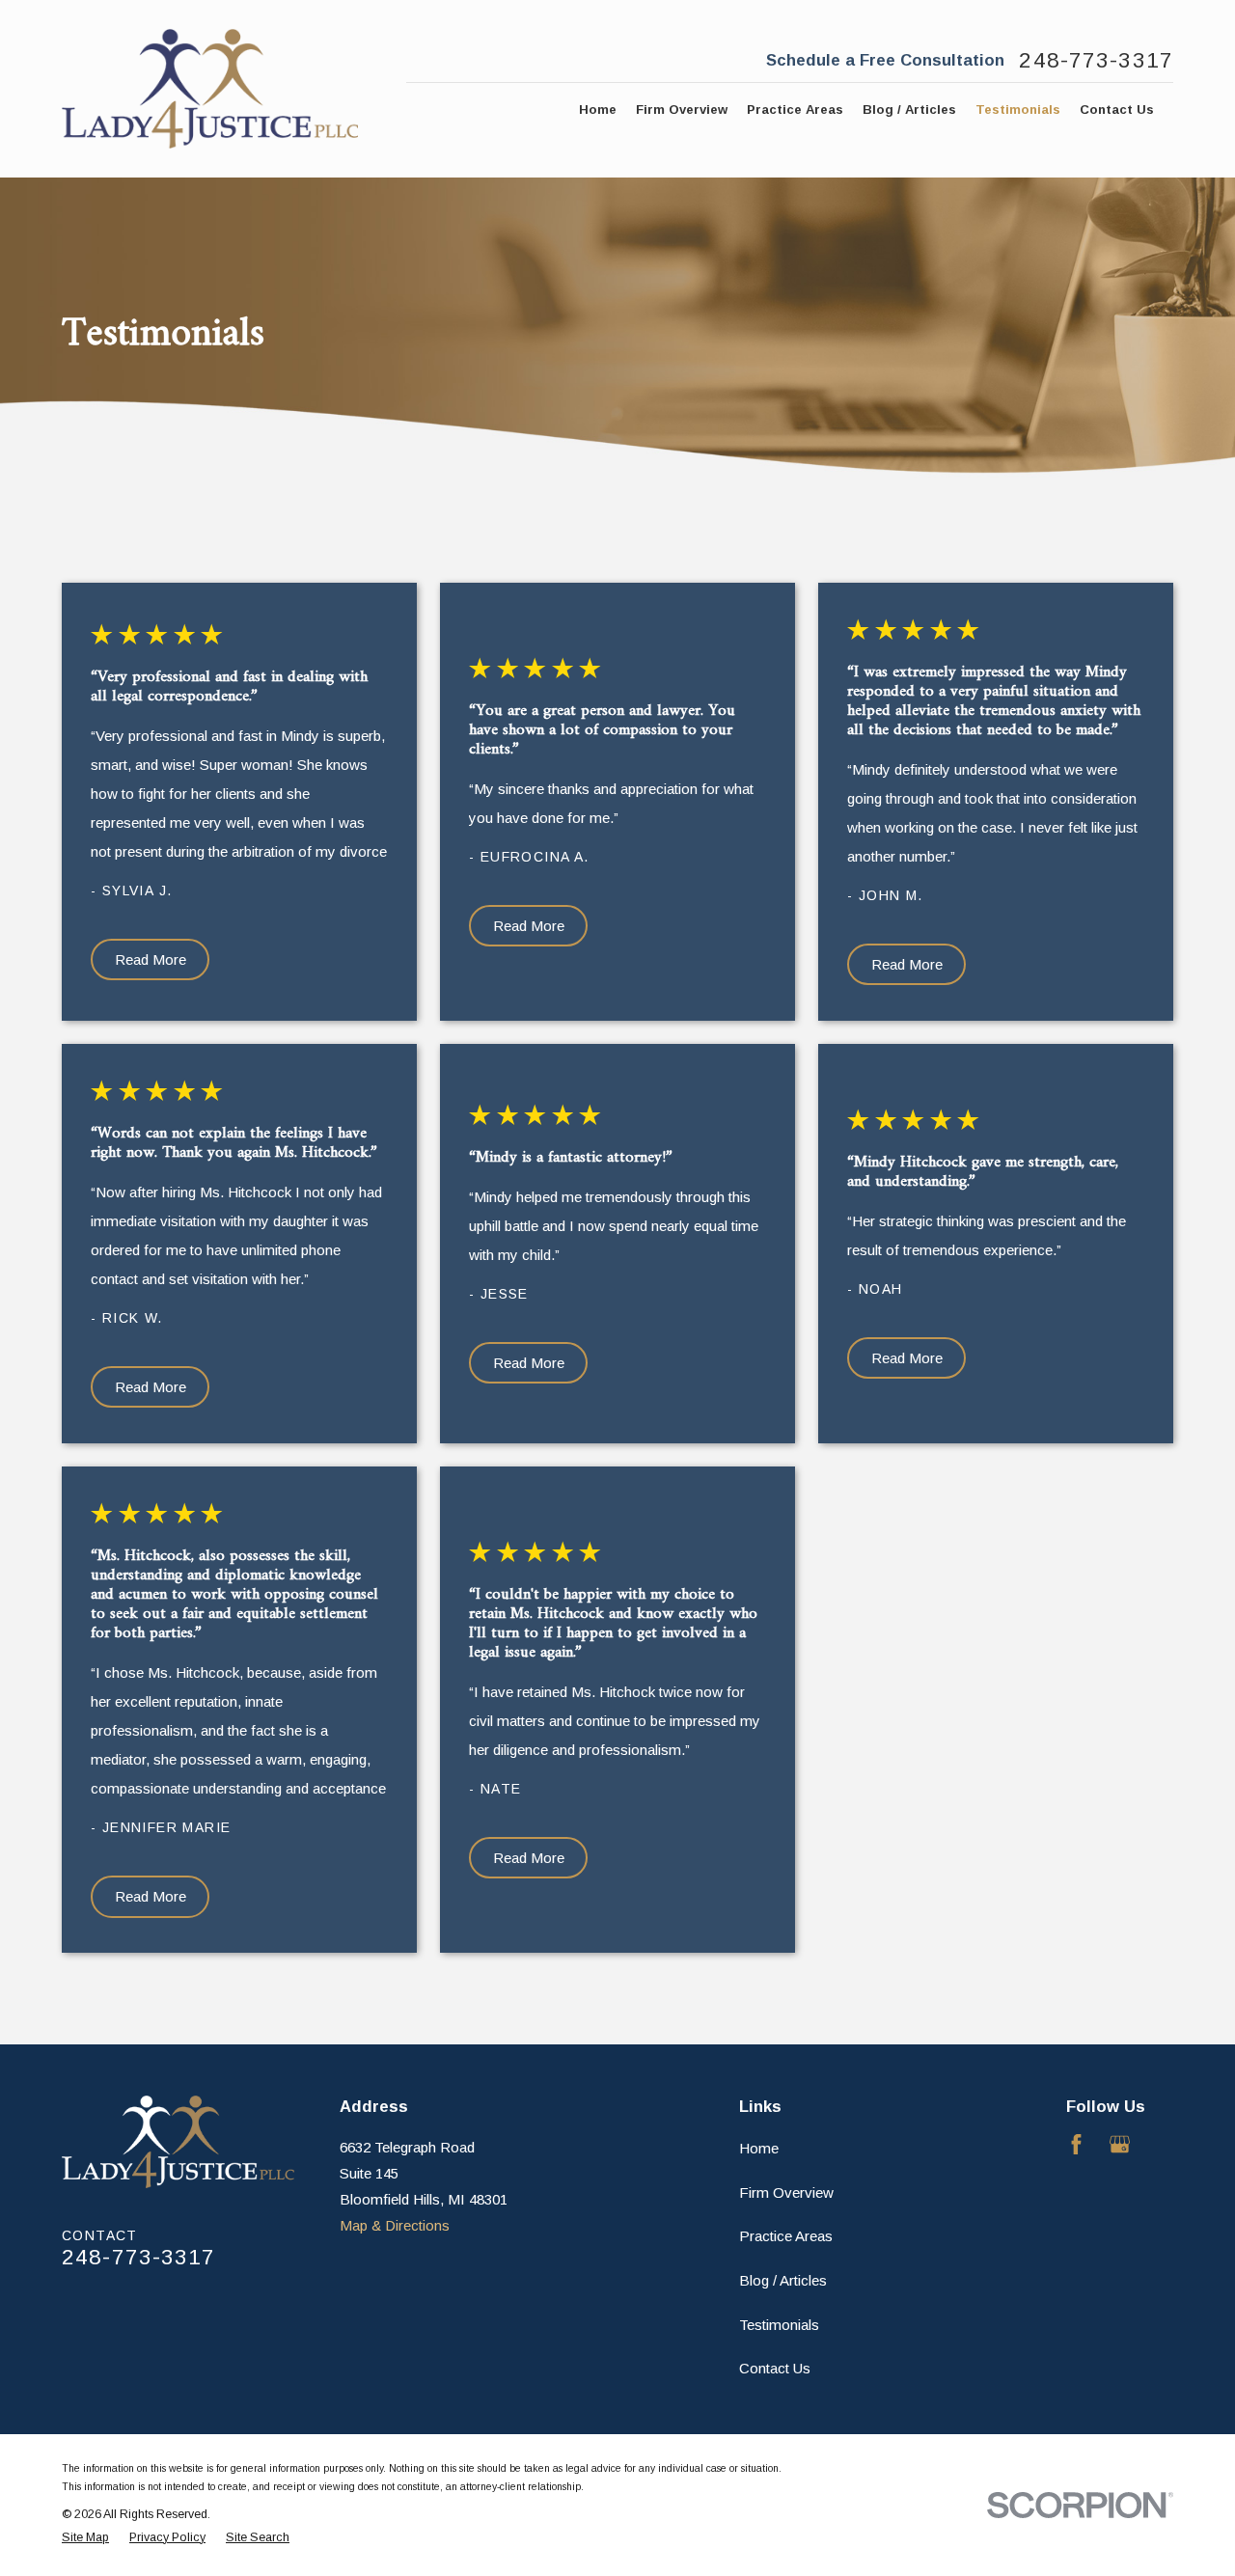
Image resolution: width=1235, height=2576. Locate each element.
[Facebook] (1076, 2144)
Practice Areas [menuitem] (795, 110)
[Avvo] (1163, 2144)
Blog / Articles (783, 2280)
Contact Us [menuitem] (1117, 110)
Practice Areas (786, 2236)
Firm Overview (786, 2192)
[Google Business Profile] (1120, 2144)
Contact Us (775, 2368)
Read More (151, 959)
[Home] (210, 89)
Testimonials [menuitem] (1018, 110)
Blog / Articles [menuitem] (909, 110)
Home (759, 2148)
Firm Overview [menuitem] (682, 110)
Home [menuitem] (598, 110)
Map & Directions (395, 2225)
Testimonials (779, 2325)
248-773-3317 (1096, 61)
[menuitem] (85, 2538)
